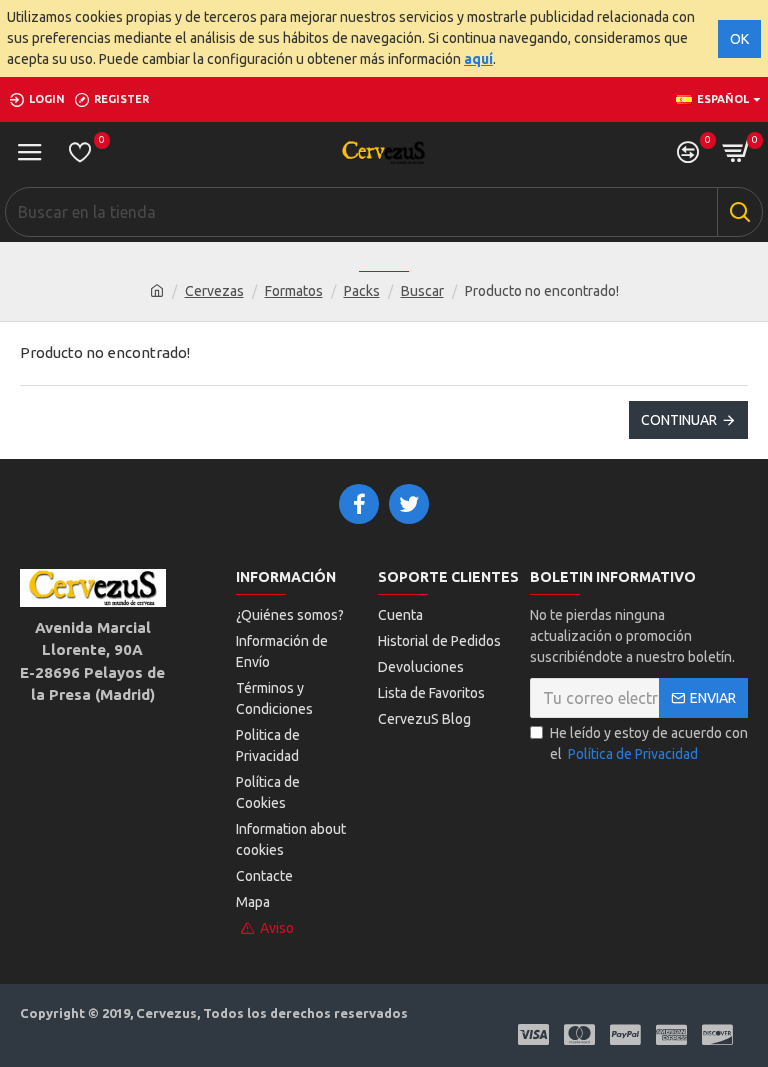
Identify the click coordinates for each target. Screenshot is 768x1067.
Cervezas (214, 291)
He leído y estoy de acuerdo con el (649, 743)
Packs (362, 291)
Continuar (679, 420)
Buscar (422, 291)
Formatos (294, 291)
